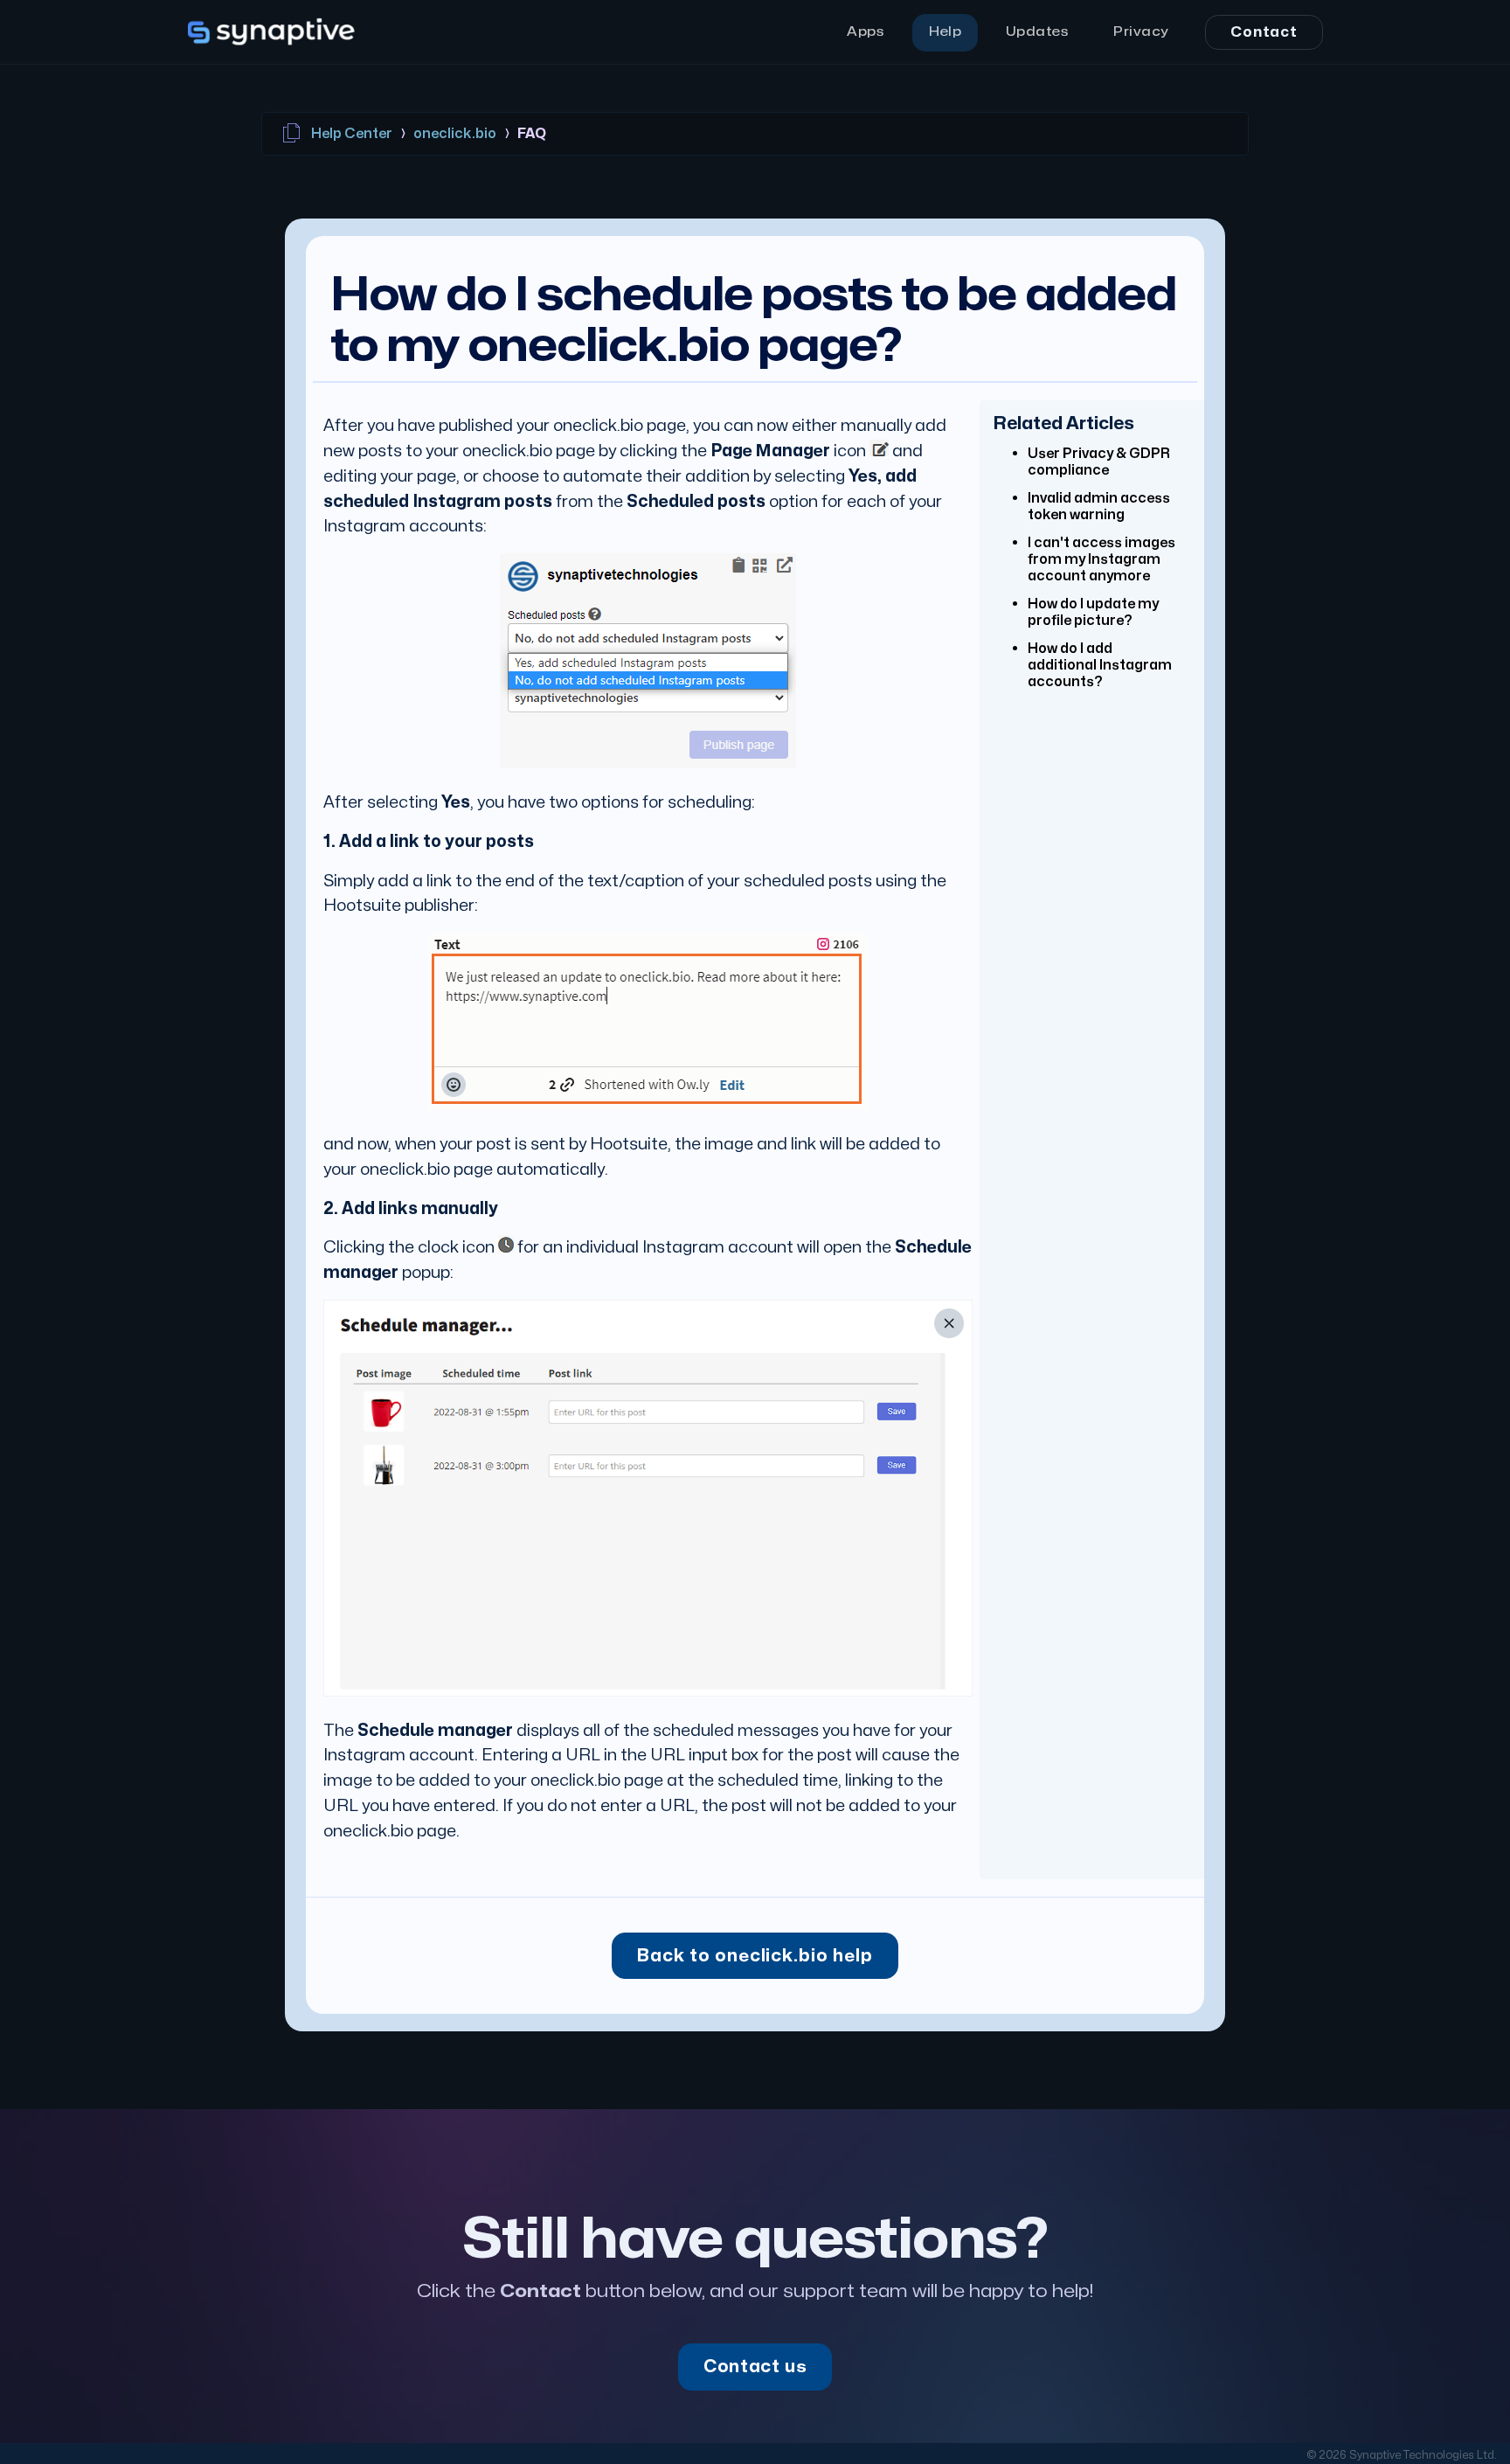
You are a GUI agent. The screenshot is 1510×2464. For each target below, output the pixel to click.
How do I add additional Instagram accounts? (1100, 665)
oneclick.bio (455, 134)
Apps (866, 32)
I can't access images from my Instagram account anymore (1101, 559)
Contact (1264, 32)
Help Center (350, 134)
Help (945, 32)
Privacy (1141, 32)
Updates (1038, 32)
